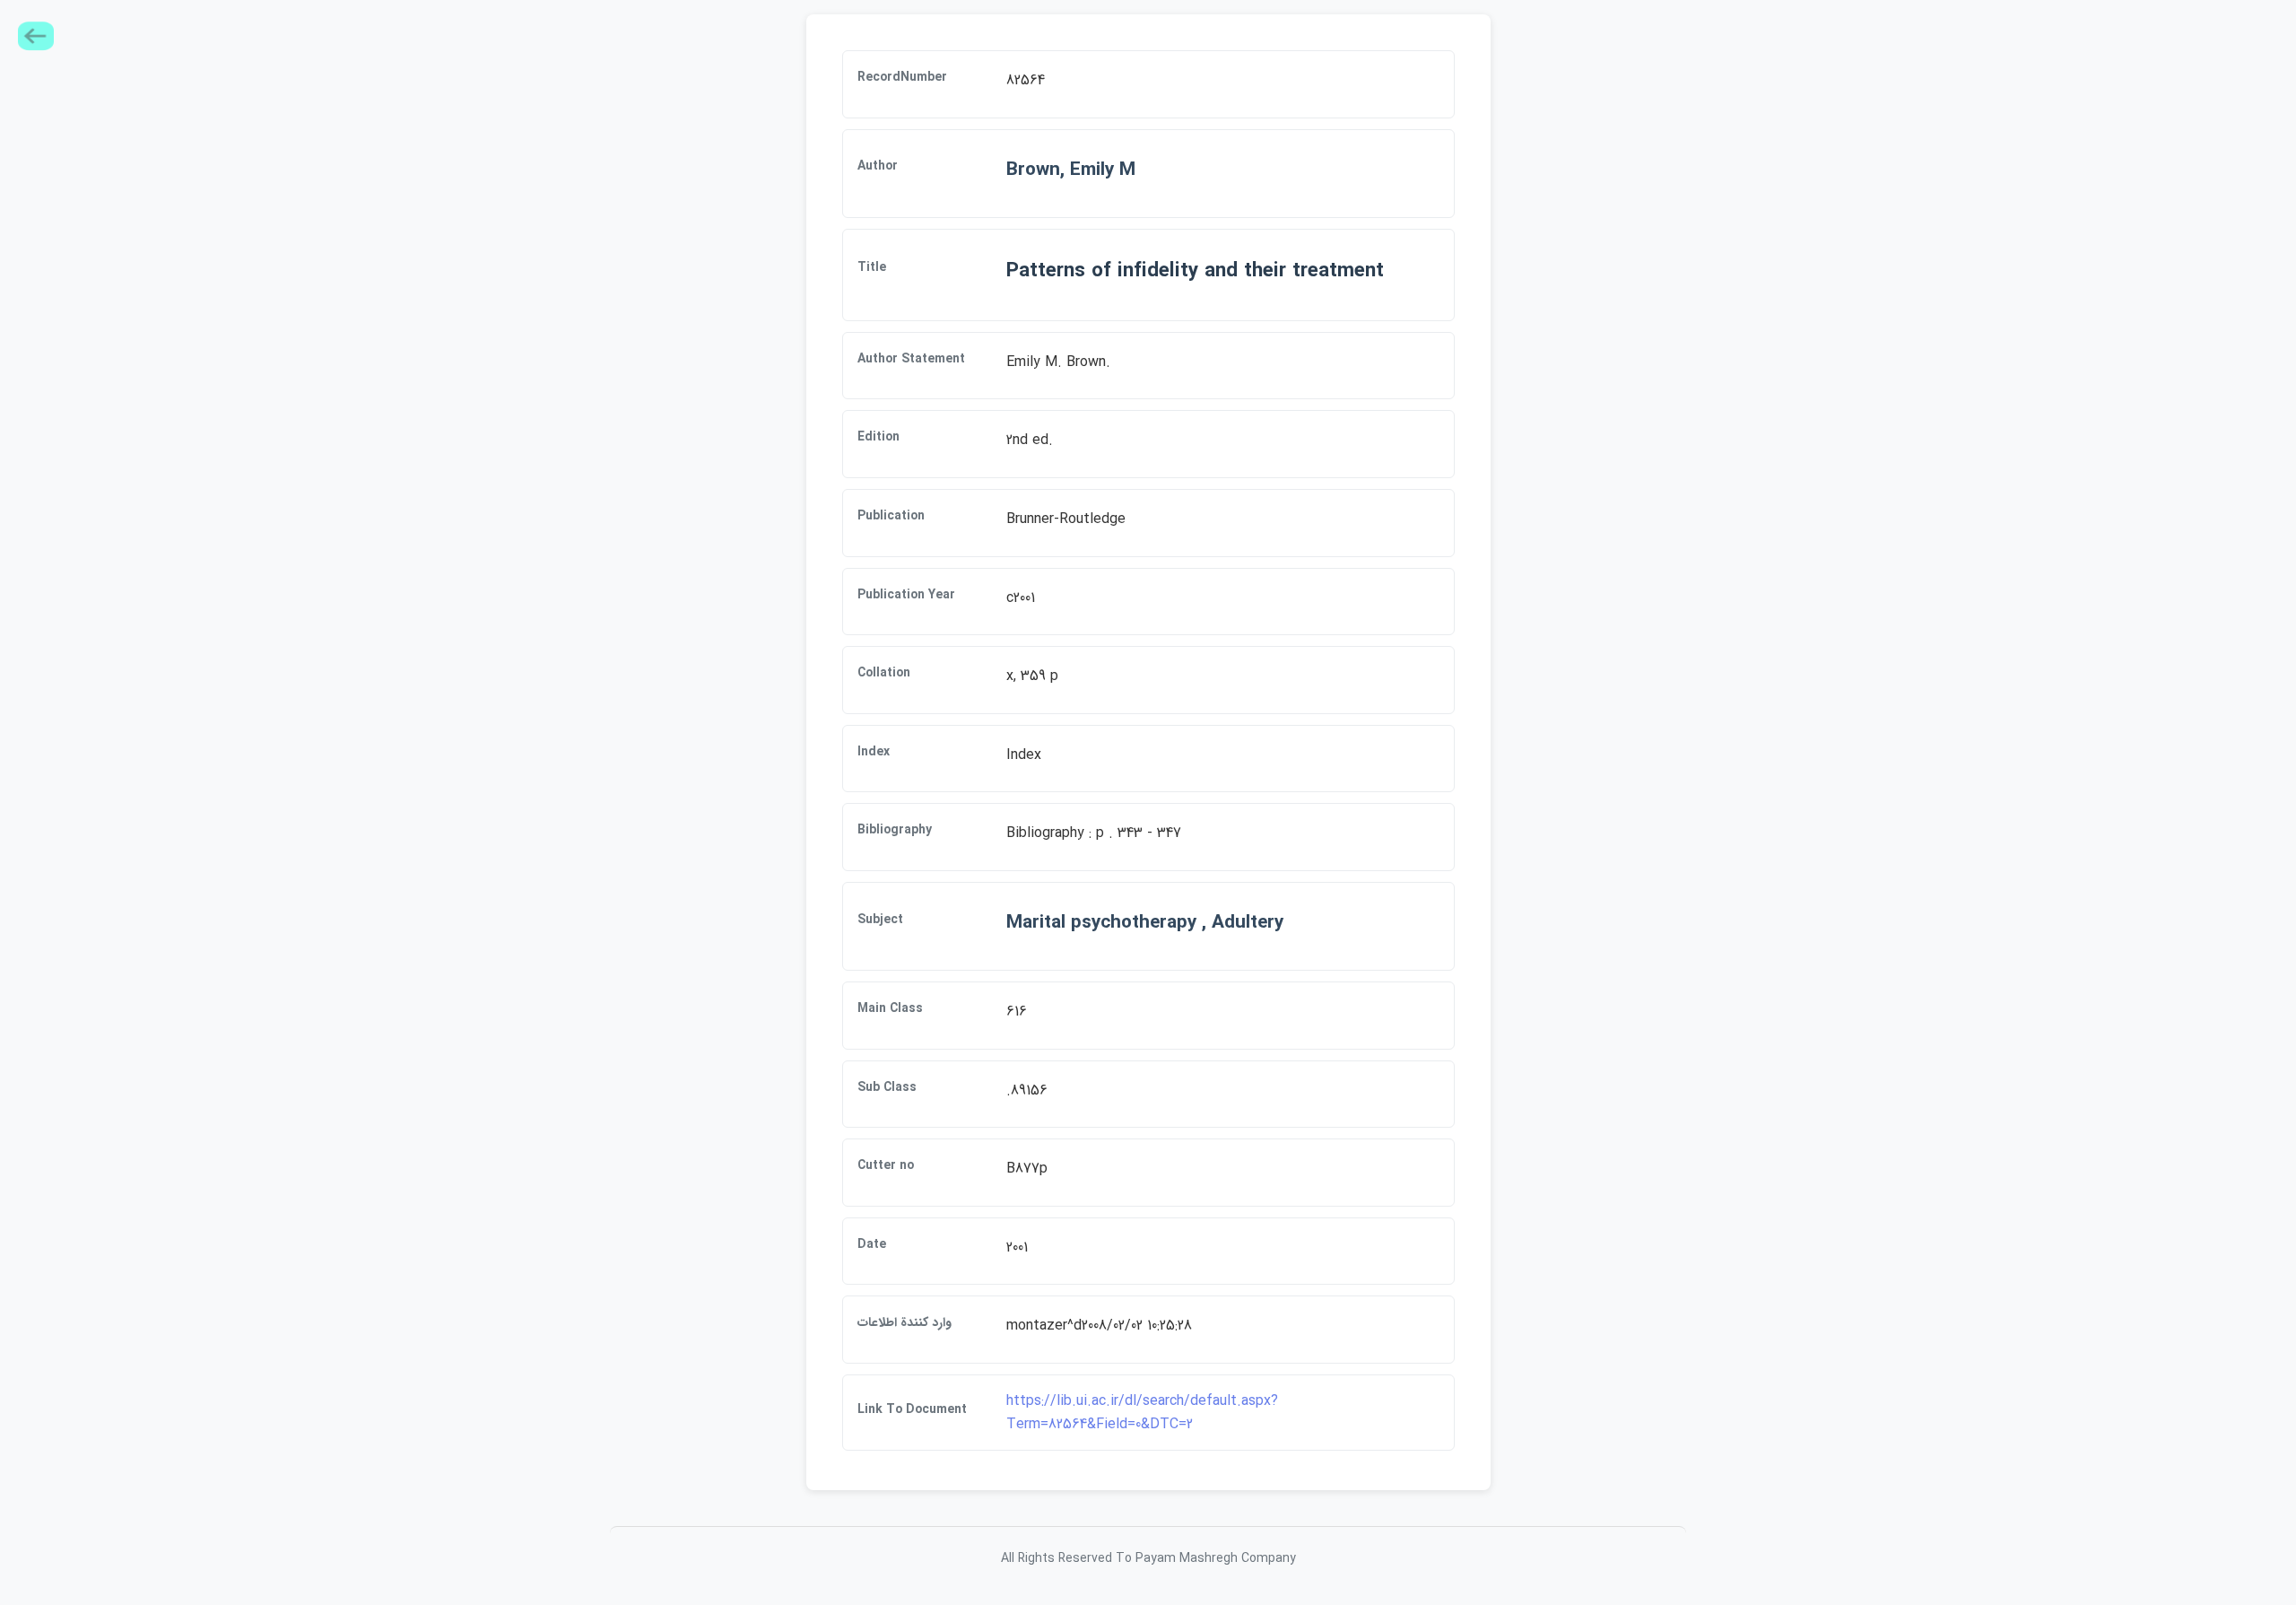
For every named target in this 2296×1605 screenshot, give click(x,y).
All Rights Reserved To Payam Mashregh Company (1148, 1558)
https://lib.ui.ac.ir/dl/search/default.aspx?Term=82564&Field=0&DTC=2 (1142, 1413)
